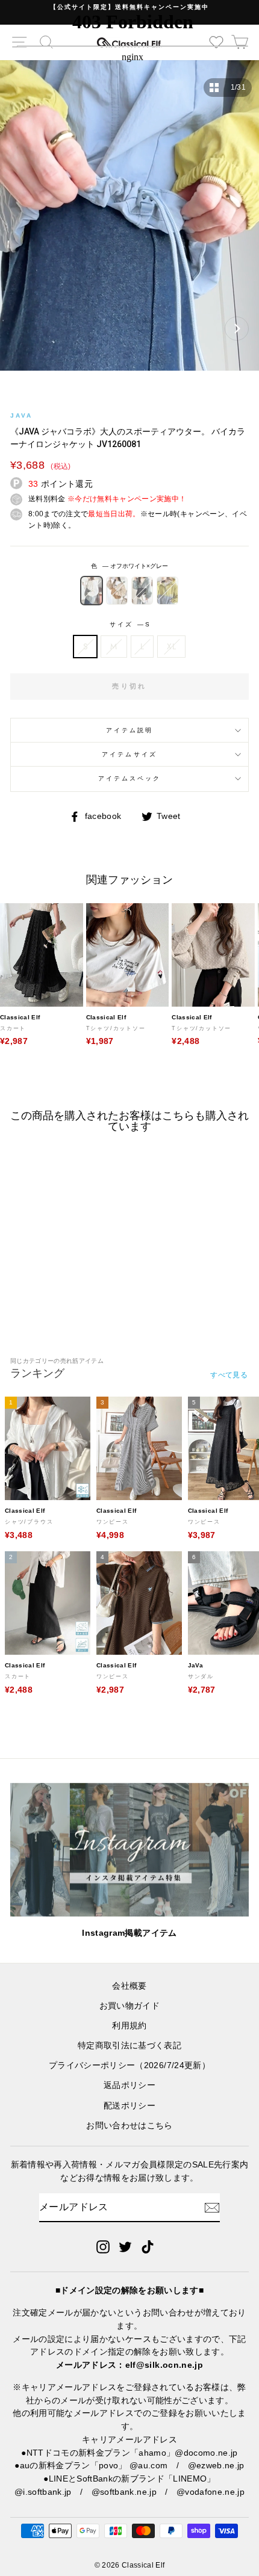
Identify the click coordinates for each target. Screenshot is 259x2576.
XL (171, 646)
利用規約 (129, 2026)
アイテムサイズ (129, 754)
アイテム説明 (129, 730)
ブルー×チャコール (142, 590)
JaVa (21, 415)
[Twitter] (125, 2247)
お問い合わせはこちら (129, 2126)
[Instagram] (103, 2247)
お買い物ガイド (129, 2006)
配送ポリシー (129, 2106)
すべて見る (229, 1375)
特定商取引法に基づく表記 (129, 2046)
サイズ (129, 624)
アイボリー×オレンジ (117, 590)
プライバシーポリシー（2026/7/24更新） (129, 2065)
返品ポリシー (129, 2085)
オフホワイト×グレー (92, 590)
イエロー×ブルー (167, 590)
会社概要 (129, 1986)
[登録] (212, 2208)
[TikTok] (148, 2247)
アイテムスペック (129, 778)
